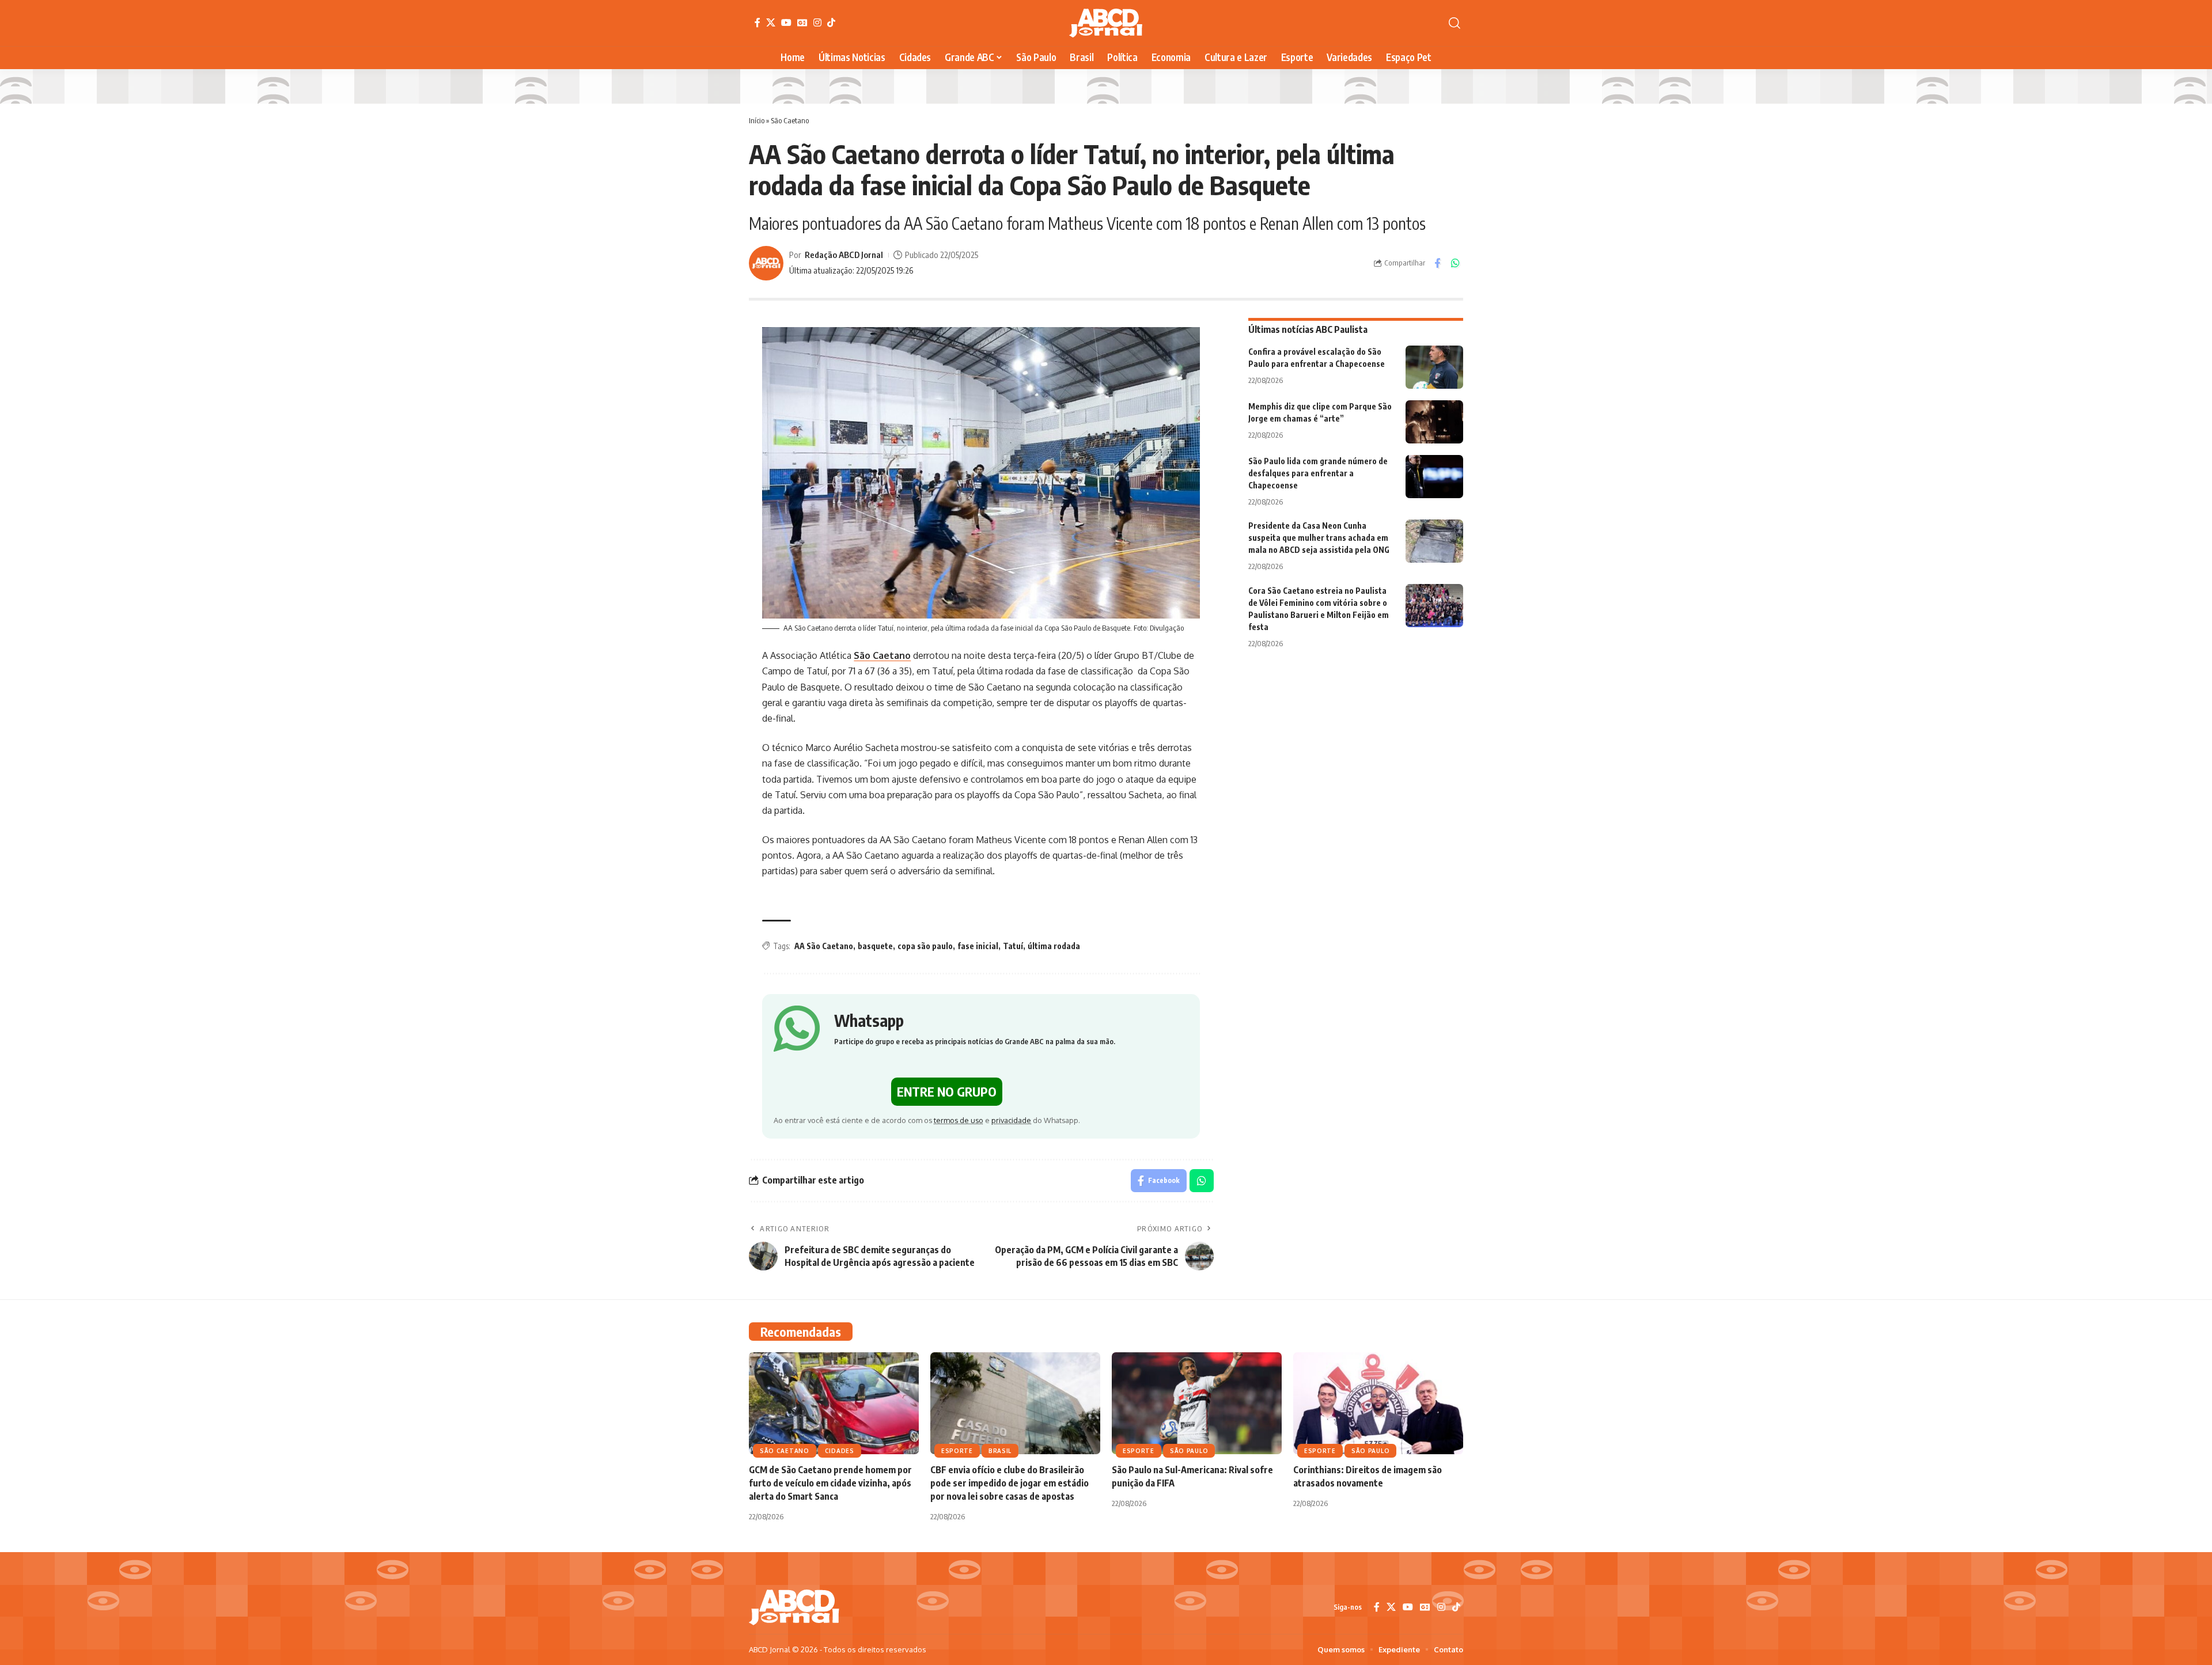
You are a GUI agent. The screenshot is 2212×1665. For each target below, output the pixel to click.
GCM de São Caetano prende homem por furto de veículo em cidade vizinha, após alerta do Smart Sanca (830, 1483)
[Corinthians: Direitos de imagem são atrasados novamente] (1378, 1403)
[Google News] (802, 22)
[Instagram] (817, 22)
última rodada (1054, 946)
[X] (771, 22)
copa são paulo (925, 946)
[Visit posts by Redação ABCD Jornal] (766, 263)
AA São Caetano (824, 946)
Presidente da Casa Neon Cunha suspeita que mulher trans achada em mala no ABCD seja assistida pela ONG (1319, 538)
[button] (1455, 23)
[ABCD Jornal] (1106, 23)
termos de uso (959, 1120)
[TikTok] (831, 22)
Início (757, 120)
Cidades (840, 1451)
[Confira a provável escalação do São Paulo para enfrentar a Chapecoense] (1434, 367)
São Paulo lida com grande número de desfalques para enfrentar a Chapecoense (1318, 473)
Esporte (957, 1451)
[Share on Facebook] (1437, 263)
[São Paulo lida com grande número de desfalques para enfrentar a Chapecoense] (1434, 477)
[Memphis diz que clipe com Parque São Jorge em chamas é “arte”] (1434, 422)
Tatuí (1013, 946)
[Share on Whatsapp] (1455, 263)
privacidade (1011, 1120)
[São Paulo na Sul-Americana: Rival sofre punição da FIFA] (1197, 1403)
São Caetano (790, 120)
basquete (875, 946)
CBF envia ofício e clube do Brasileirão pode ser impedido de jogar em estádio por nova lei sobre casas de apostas (1010, 1483)
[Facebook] (757, 22)
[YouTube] (786, 22)
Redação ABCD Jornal (844, 255)
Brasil (1000, 1451)
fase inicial (978, 946)
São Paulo (1189, 1451)
